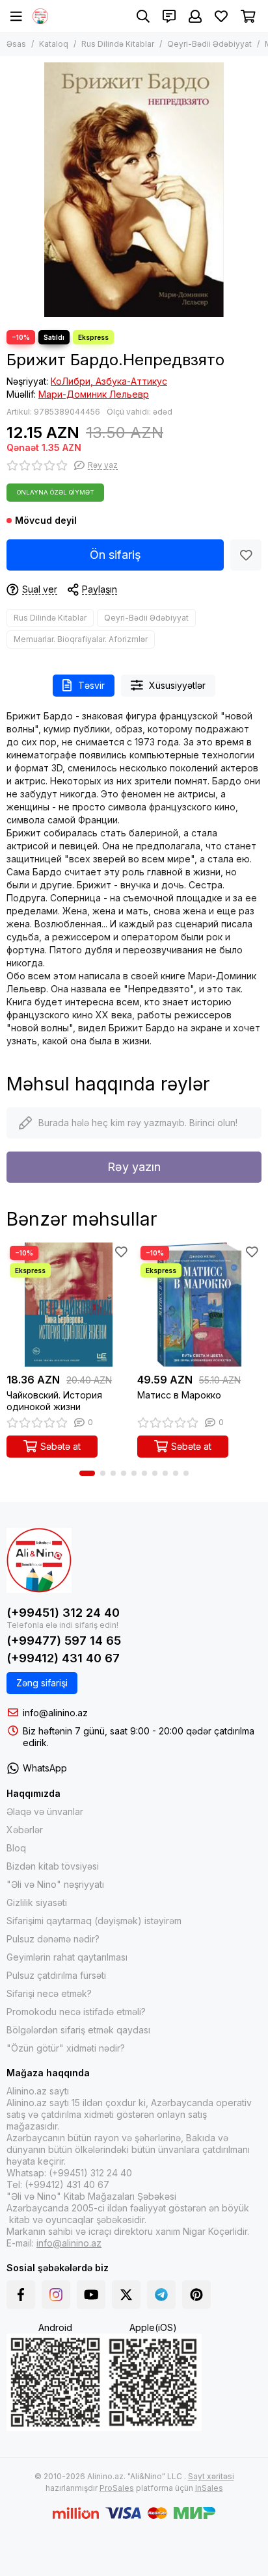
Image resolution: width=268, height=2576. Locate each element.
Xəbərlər (25, 1830)
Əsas (16, 44)
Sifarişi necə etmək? (49, 1993)
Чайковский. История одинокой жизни (54, 1401)
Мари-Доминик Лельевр (94, 394)
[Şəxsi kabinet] (195, 16)
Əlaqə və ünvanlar (45, 1811)
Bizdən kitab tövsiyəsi (53, 1866)
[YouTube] (91, 2295)
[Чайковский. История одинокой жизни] (69, 1305)
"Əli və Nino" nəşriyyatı (55, 1884)
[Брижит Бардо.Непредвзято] (134, 190)
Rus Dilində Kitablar (118, 44)
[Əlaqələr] (169, 16)
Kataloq (54, 44)
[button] (87, 1473)
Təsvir (91, 685)
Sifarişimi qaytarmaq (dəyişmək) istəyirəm (94, 1921)
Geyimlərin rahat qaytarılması (67, 1957)
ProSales (117, 2488)
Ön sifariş (115, 555)
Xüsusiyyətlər (177, 685)
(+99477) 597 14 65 (64, 1641)
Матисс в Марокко (179, 1395)
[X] (126, 2295)
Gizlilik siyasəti (37, 1902)
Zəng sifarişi (42, 1683)
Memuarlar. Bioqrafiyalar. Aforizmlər (81, 639)
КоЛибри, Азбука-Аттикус (109, 381)
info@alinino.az (55, 1713)
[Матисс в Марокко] (199, 1305)
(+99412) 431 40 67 (63, 1658)
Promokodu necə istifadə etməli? (76, 2012)
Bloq (16, 1848)
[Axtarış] (143, 16)
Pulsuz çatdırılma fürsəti (56, 1975)
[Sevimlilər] (246, 555)
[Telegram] (161, 2295)
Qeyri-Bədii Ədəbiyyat (209, 44)
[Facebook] (21, 2295)
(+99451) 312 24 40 (63, 1613)
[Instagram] (56, 2295)
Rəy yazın (134, 1167)
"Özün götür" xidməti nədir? (66, 2048)
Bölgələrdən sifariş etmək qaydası (78, 2030)
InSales (209, 2488)
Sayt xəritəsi (211, 2476)
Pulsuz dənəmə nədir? (53, 1939)
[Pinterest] (196, 2295)
